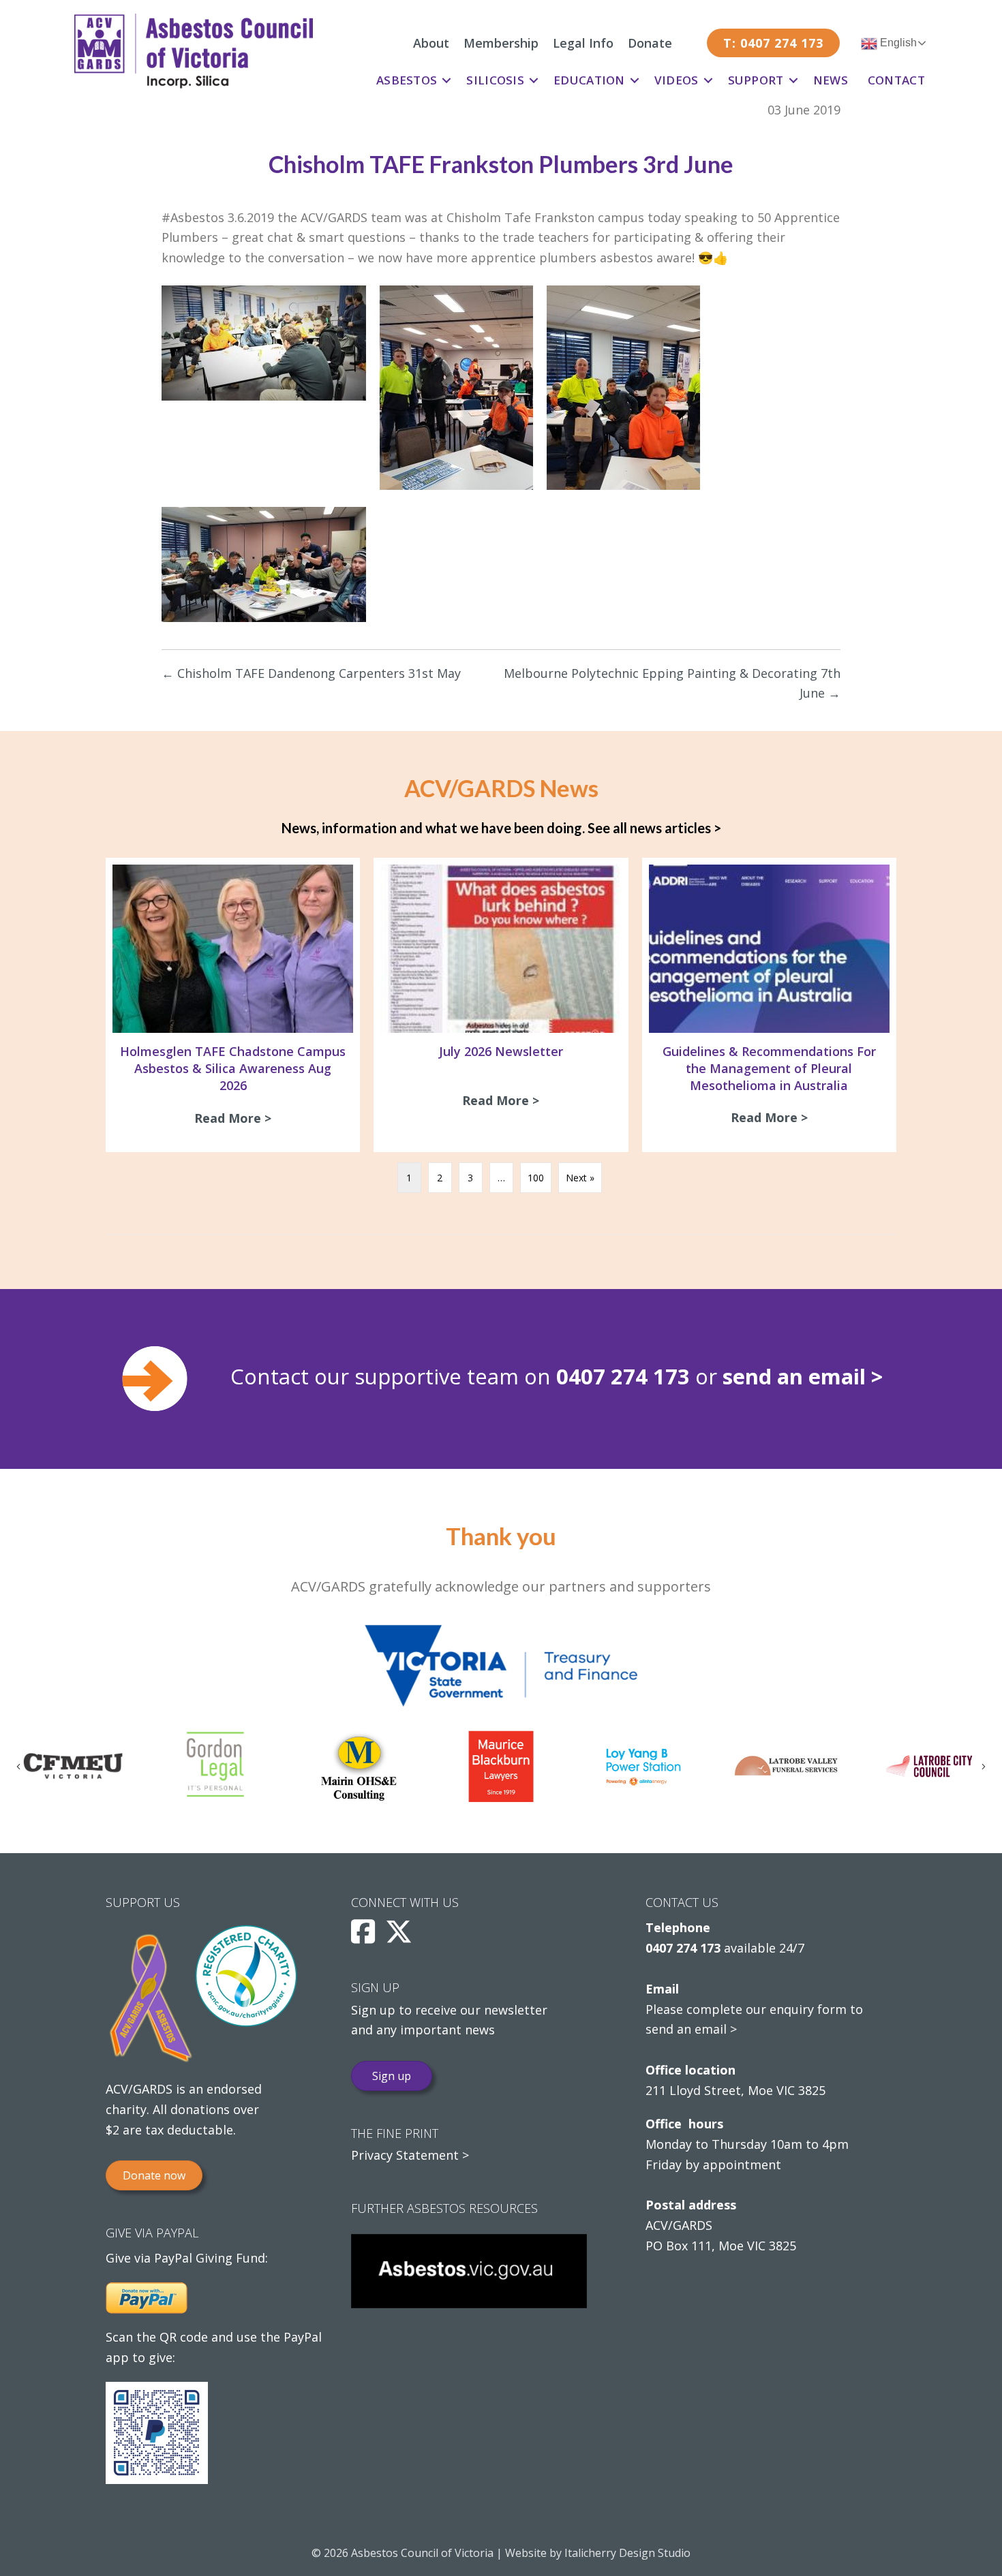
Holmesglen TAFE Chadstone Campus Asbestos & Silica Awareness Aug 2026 (233, 1068)
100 (536, 1178)
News (831, 80)
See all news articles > (654, 828)
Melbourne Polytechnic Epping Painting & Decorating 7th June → (672, 683)
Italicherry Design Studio (627, 2553)
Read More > (236, 1118)
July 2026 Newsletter (501, 1051)
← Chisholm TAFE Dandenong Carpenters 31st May (311, 673)
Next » (580, 1178)
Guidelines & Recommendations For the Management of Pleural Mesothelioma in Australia (769, 1068)
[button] (446, 80)
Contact (896, 80)
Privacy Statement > (410, 2155)
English (897, 43)
